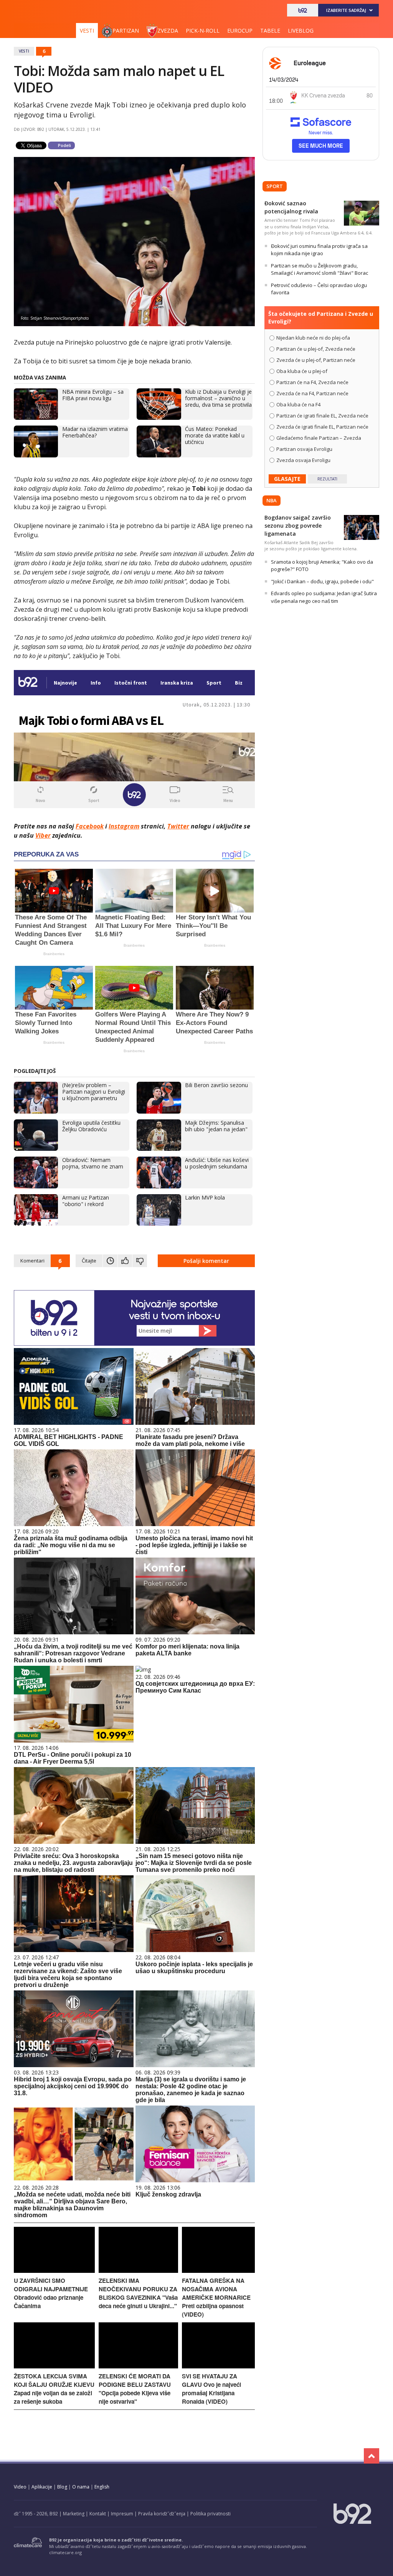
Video (20, 2487)
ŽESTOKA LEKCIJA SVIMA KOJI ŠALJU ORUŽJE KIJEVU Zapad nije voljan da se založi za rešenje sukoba (54, 2389)
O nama (81, 2487)
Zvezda (168, 31)
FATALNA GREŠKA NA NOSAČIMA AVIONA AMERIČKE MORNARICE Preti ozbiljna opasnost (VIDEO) (216, 2297)
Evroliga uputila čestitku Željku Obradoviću (91, 1126)
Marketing (74, 2514)
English (102, 2487)
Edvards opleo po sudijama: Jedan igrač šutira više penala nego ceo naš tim (324, 597)
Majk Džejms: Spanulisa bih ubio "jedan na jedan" (216, 1126)
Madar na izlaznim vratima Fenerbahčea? (95, 432)
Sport (275, 186)
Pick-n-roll (203, 31)
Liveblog (301, 31)
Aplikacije (42, 2487)
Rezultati (327, 479)
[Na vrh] (372, 2456)
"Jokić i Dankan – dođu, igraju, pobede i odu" (322, 581)
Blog (62, 2487)
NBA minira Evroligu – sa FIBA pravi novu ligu (93, 395)
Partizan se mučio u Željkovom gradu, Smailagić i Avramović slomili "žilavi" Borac (320, 269)
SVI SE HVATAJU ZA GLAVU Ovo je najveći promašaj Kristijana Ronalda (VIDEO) (211, 2389)
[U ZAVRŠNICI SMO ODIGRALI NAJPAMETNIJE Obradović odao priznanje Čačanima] (54, 2271)
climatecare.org (65, 2552)
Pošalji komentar (206, 1261)
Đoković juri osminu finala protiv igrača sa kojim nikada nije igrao (319, 250)
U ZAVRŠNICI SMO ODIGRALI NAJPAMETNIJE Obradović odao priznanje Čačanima (51, 2293)
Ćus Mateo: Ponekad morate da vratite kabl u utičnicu (215, 435)
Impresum (122, 2514)
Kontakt (98, 2514)
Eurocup (240, 31)
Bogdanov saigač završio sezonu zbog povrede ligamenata (298, 526)
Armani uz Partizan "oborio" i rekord (86, 1201)
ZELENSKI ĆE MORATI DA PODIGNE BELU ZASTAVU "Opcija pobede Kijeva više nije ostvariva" (135, 2389)
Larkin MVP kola (205, 1197)
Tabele (270, 31)
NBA (272, 500)
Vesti (87, 31)
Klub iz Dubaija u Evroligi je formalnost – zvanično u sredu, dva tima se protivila (218, 398)
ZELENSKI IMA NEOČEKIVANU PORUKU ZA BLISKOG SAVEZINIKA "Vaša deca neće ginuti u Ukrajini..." (138, 2293)
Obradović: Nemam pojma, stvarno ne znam (93, 1163)
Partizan (126, 31)
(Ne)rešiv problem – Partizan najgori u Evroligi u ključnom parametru (94, 1092)
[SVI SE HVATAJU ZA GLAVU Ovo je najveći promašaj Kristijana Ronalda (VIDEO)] (218, 2366)
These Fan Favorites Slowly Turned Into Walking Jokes (46, 1023)
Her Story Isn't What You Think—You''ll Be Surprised (213, 926)
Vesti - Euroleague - (54, 13)
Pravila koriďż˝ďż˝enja (162, 2514)
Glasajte (287, 479)
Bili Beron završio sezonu (216, 1085)
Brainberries (54, 954)
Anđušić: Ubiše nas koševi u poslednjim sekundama (217, 1163)
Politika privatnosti (211, 2514)
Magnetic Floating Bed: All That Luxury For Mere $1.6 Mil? (133, 926)
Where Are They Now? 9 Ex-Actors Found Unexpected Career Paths (214, 1023)
